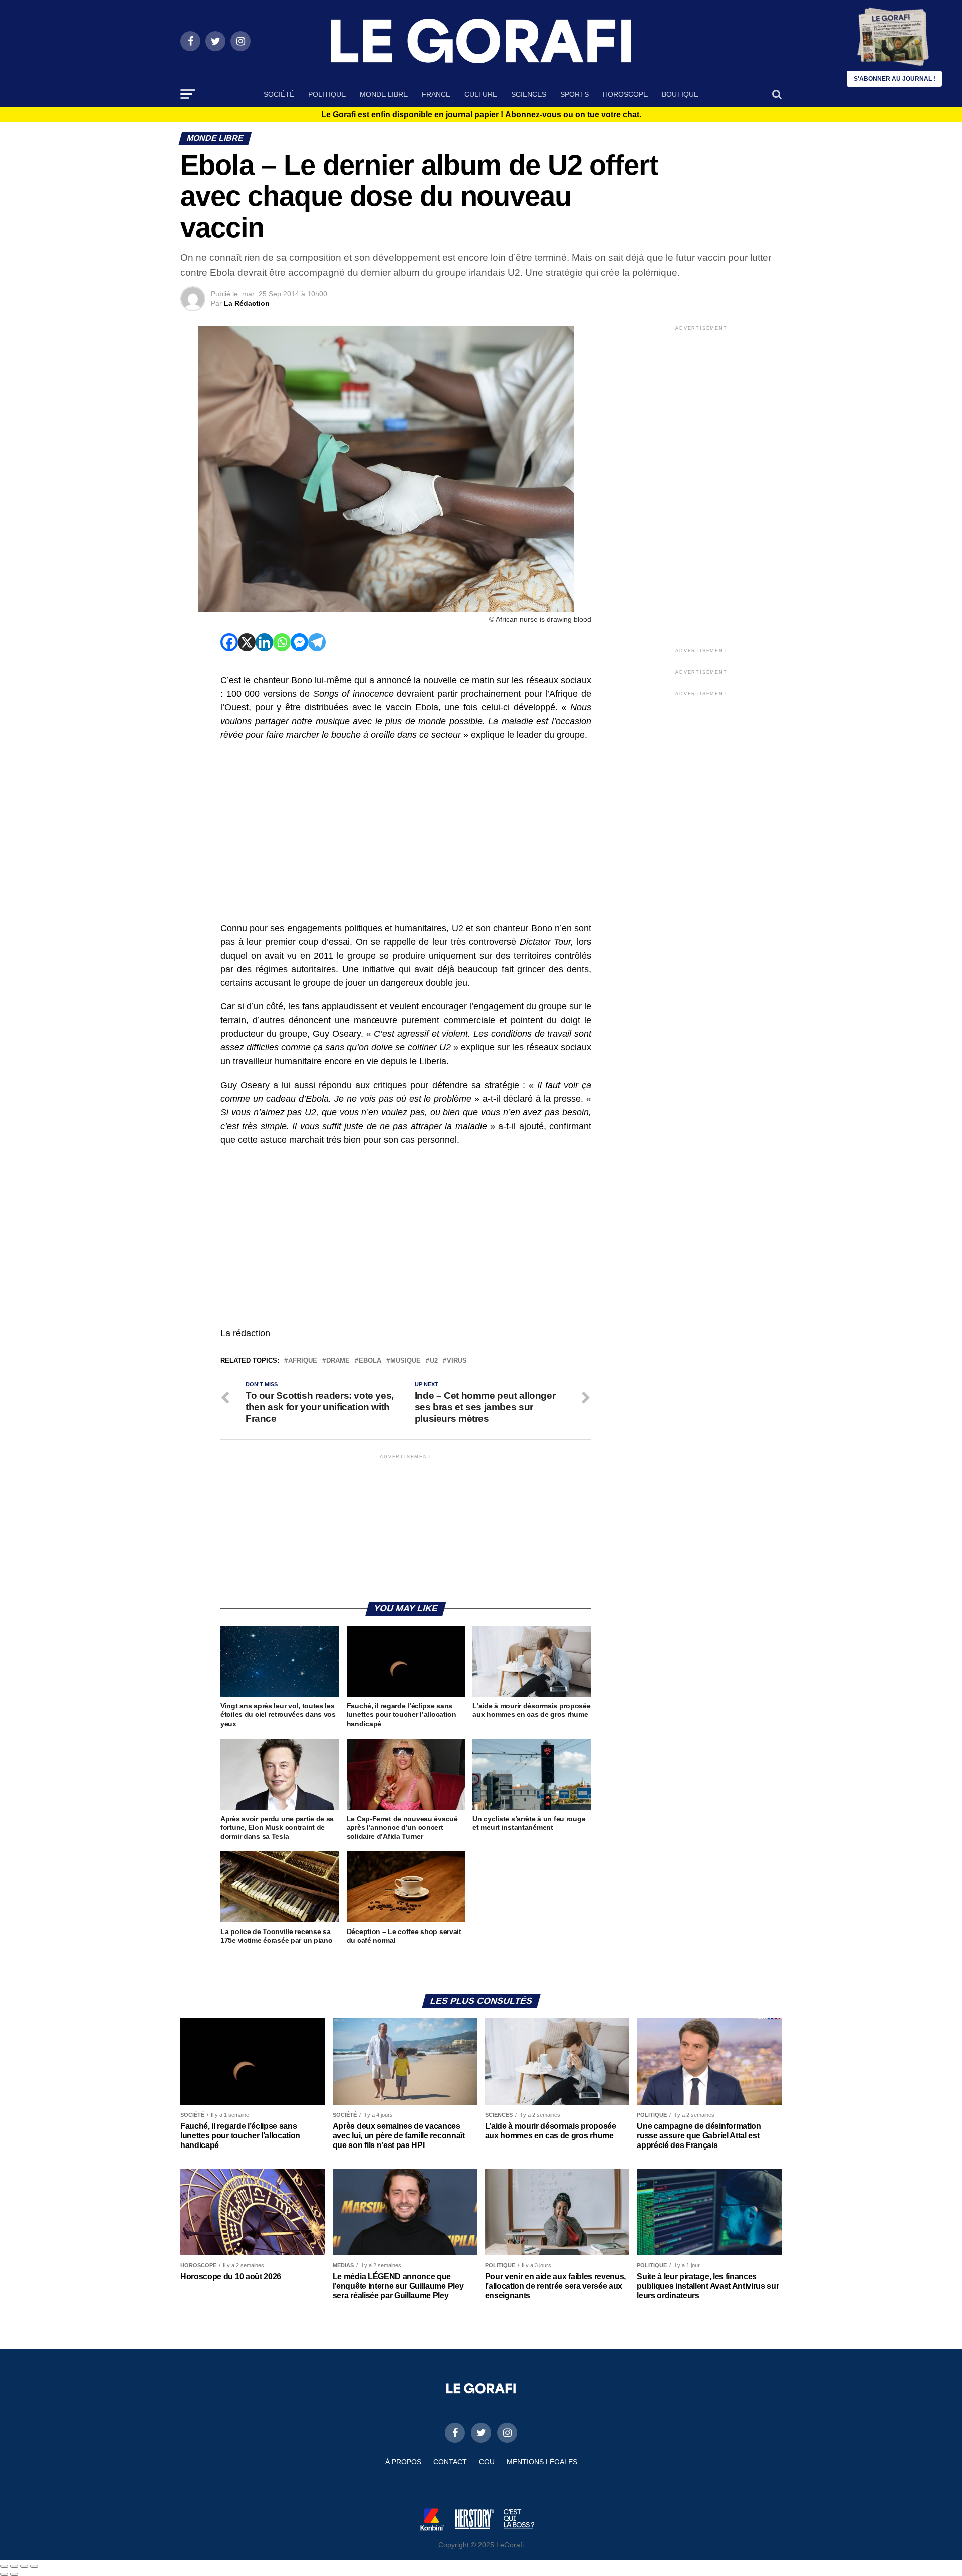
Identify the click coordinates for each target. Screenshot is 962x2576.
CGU (487, 2462)
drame (338, 1361)
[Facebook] (229, 642)
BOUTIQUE (680, 94)
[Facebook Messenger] (299, 642)
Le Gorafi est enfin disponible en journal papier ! (481, 115)
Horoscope (625, 94)
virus (457, 1361)
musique (406, 1361)
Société (279, 94)
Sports (574, 94)
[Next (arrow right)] (14, 2574)
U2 (434, 1361)
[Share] (14, 2566)
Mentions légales (542, 2462)
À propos (403, 2462)
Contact (450, 2462)
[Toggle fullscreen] (24, 2566)
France (436, 94)
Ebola (370, 1361)
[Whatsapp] (282, 642)
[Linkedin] (264, 642)
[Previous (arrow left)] (4, 2574)
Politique (327, 94)
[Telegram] (317, 642)
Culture (481, 94)
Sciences (529, 94)
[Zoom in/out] (34, 2566)
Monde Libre (384, 94)
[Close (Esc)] (4, 2566)
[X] (247, 642)
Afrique (303, 1361)
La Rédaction (247, 303)
